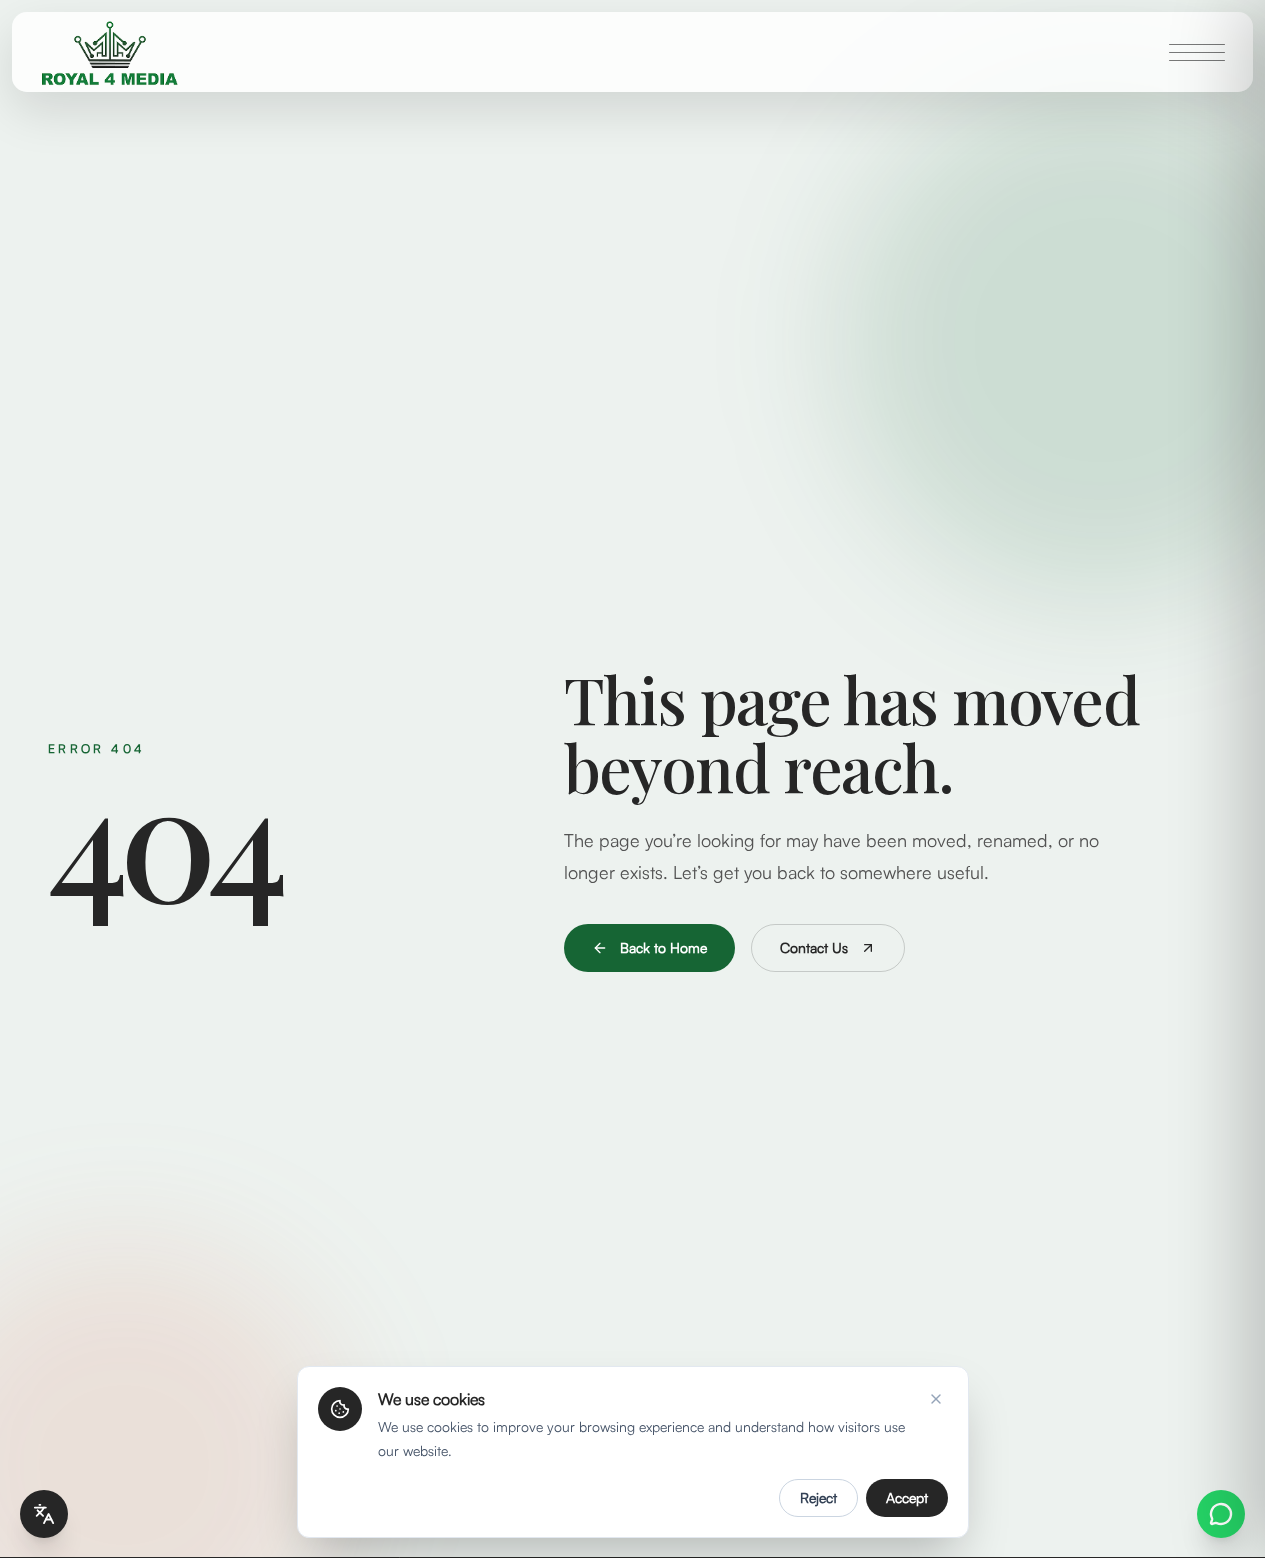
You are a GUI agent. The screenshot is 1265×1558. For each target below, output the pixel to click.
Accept (907, 1497)
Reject (818, 1497)
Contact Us (814, 947)
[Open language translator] (44, 1514)
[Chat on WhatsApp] (1221, 1514)
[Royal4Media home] (110, 52)
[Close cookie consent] (936, 1399)
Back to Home (663, 947)
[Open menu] (1197, 52)
